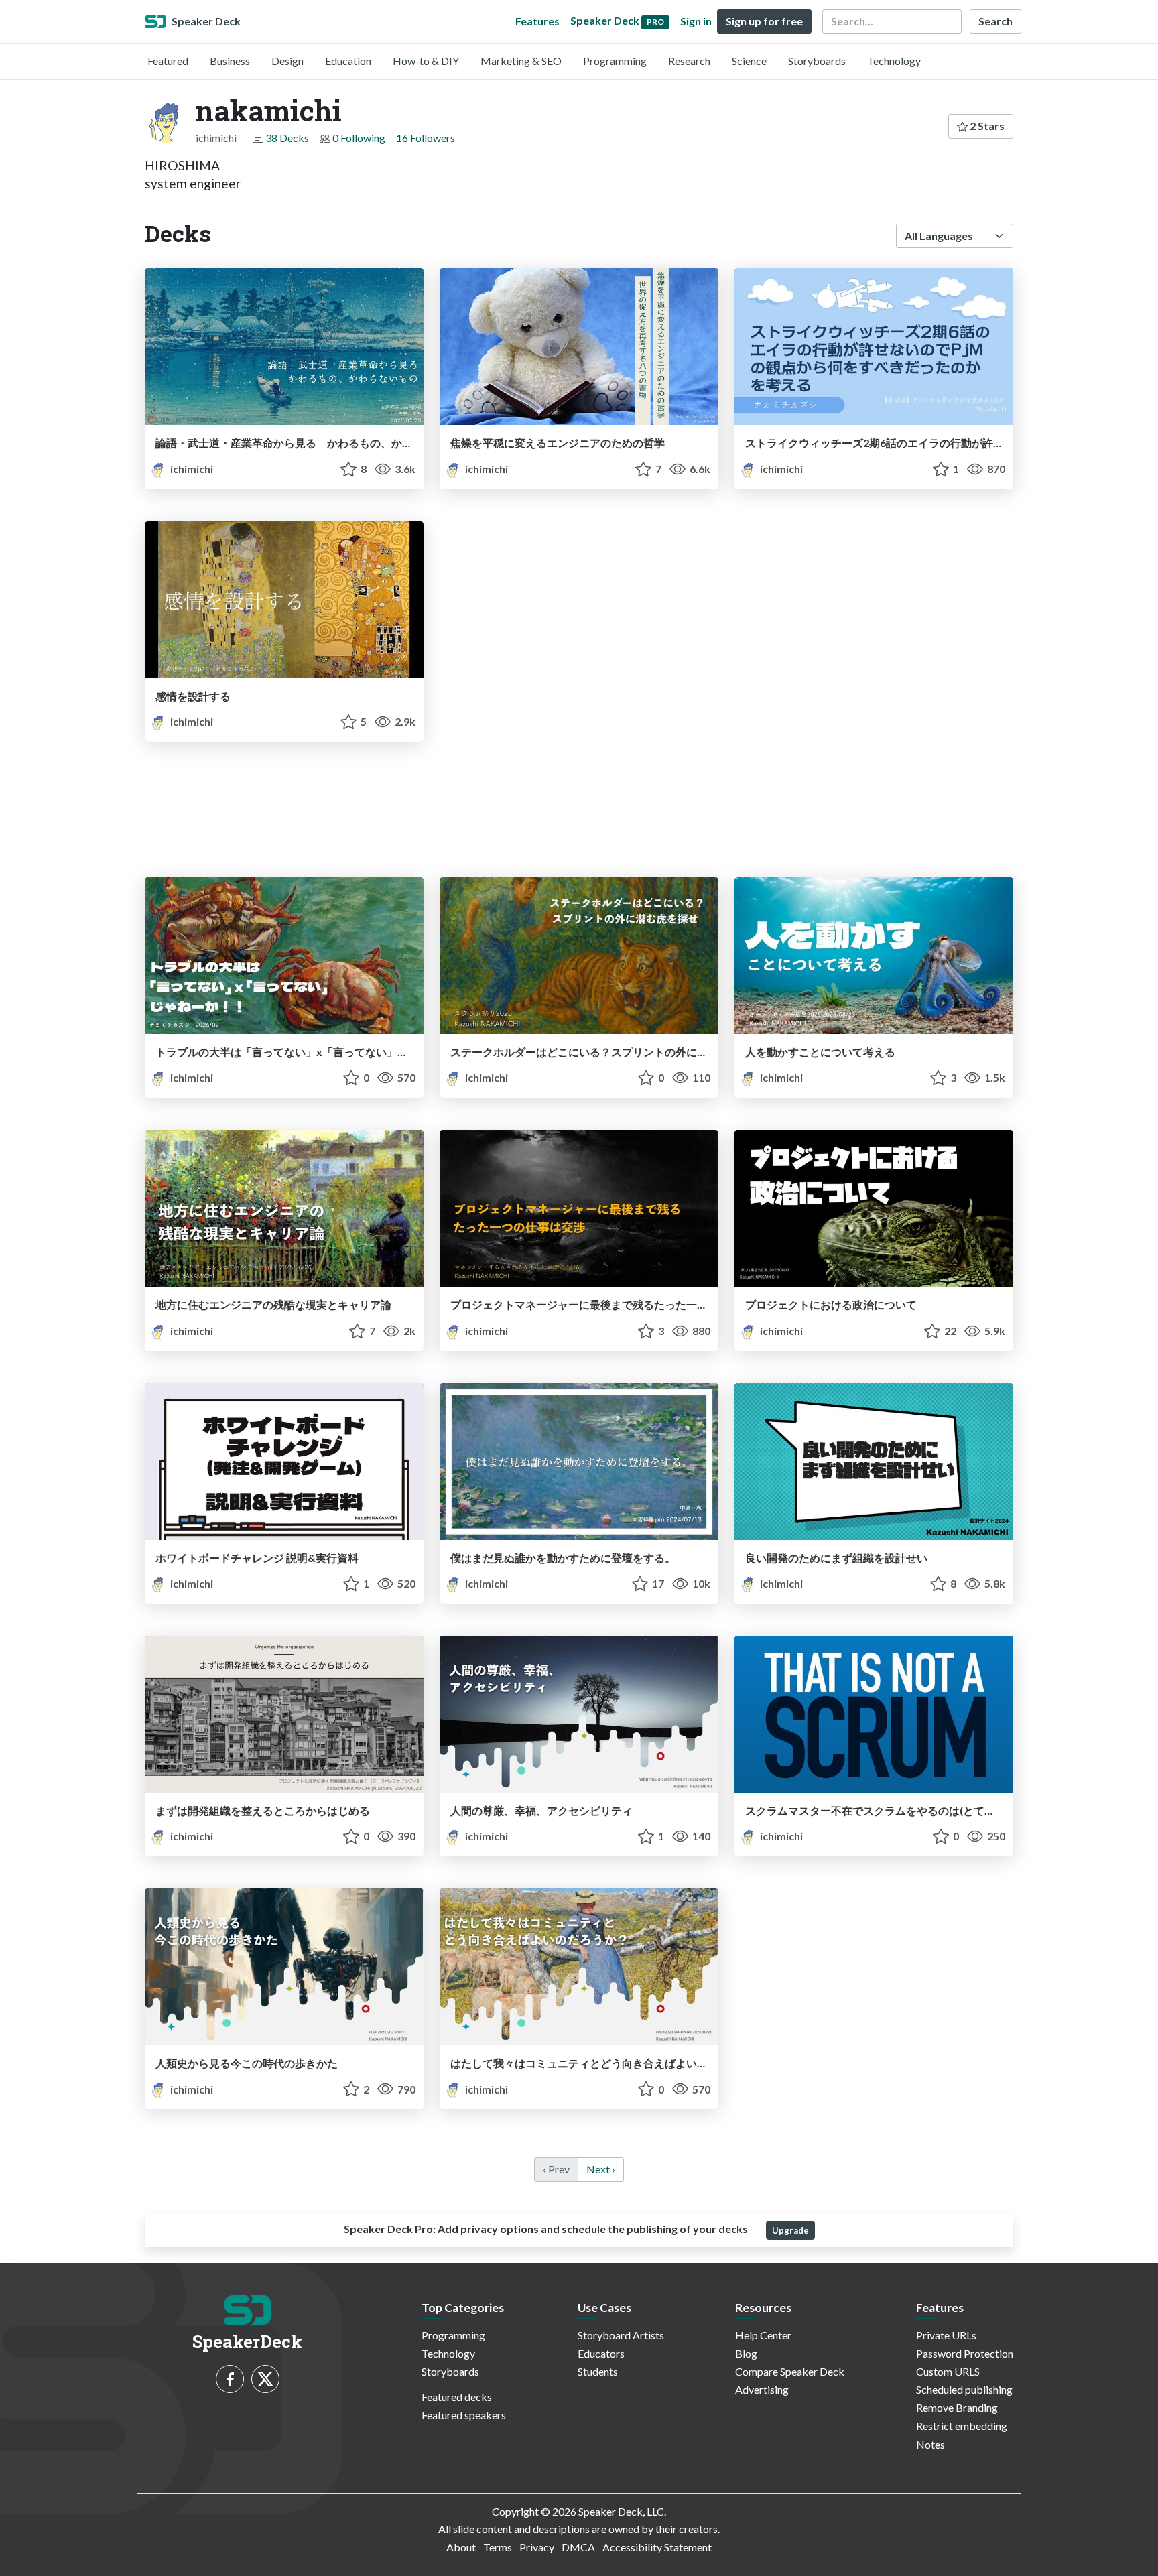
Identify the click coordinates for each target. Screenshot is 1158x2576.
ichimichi (191, 469)
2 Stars (986, 126)
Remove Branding (957, 2407)
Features (537, 21)
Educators (601, 2353)
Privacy (537, 2547)
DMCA (578, 2547)
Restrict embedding (962, 2426)
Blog (746, 2353)
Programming (615, 61)
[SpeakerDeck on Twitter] (265, 2379)
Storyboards (817, 61)
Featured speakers (464, 2415)
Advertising (762, 2389)
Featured (168, 61)
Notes (930, 2444)
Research (689, 61)
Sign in (696, 21)
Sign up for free (764, 21)
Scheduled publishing (964, 2389)
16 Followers (426, 138)
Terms (498, 2547)
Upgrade (790, 2230)
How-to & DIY (426, 61)
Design (287, 61)
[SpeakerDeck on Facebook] (230, 2379)
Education (348, 61)
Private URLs (946, 2335)
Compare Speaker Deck (790, 2371)
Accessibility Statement (657, 2547)
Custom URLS (948, 2371)
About (461, 2547)
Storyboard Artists (621, 2335)
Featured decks (457, 2397)
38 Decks (287, 138)
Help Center (763, 2335)
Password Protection (965, 2353)
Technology (894, 61)
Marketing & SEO (521, 61)
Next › (601, 2169)
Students (598, 2371)
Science (749, 61)
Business (230, 61)
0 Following (359, 138)
